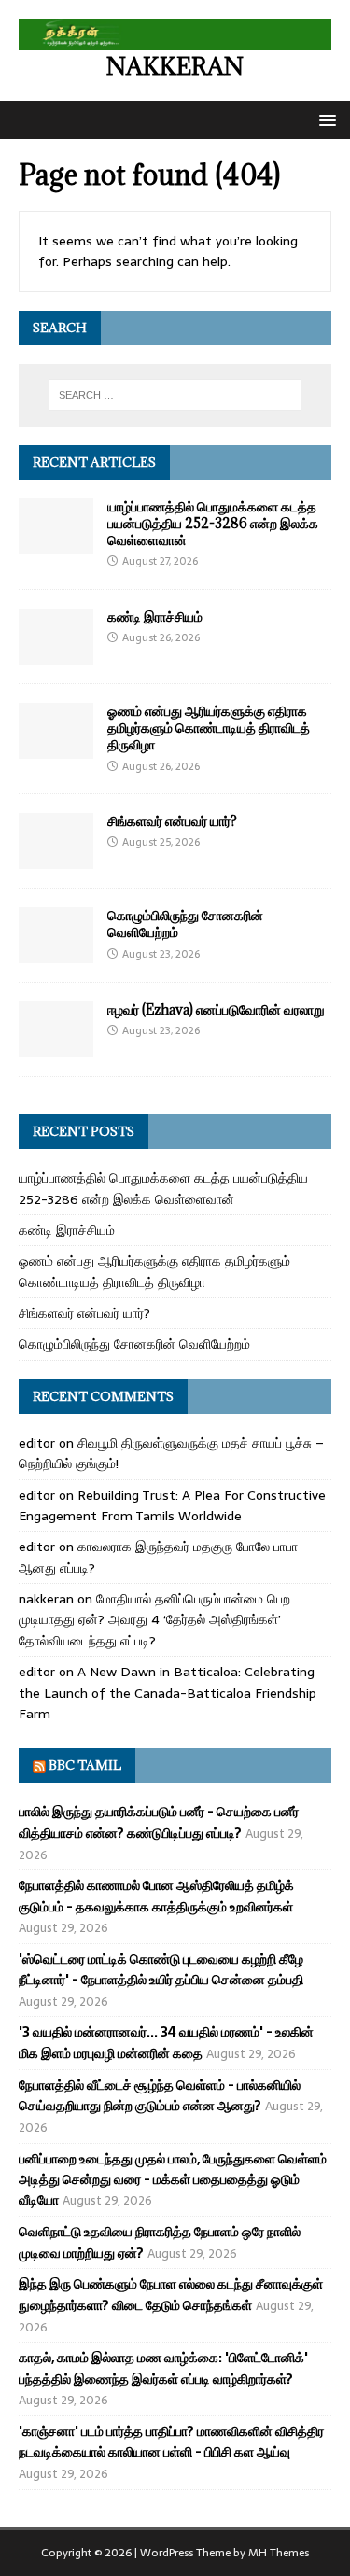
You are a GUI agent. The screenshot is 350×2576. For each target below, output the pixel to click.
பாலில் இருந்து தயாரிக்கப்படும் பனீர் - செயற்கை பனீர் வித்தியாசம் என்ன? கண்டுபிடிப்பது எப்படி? (159, 1822)
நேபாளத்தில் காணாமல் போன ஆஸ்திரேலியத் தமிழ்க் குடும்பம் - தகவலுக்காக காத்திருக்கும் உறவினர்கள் (156, 1896)
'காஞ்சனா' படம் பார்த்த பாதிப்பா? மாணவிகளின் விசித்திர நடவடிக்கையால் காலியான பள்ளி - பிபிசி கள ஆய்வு (171, 2442)
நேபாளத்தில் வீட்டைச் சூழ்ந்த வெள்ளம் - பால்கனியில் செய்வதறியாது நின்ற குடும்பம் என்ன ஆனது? (160, 2095)
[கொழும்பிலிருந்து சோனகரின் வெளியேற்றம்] (56, 953)
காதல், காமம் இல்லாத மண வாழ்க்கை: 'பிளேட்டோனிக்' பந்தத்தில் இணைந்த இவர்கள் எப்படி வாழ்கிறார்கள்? (163, 2368)
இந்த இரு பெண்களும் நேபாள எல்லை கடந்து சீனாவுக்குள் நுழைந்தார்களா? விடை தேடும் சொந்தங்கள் (171, 2294)
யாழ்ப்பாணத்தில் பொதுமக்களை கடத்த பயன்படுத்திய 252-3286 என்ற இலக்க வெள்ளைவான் (213, 523)
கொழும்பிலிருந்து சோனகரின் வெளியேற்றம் (185, 924)
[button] (324, 119)
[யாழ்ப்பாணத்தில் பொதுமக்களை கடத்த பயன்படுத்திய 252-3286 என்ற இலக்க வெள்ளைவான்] (56, 544)
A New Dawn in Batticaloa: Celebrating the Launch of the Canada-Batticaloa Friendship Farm (168, 1693)
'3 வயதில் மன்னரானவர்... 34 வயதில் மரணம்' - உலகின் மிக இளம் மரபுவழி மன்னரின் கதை (166, 2042)
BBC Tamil (85, 1765)
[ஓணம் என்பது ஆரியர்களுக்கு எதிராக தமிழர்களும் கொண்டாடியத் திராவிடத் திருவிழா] (56, 749)
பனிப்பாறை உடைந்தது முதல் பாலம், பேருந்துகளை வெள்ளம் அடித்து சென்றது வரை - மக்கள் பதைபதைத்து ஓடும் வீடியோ (173, 2180)
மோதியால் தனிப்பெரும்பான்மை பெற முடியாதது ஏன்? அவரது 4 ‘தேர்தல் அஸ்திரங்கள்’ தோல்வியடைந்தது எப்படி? (154, 1620)
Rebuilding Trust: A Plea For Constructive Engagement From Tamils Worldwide (172, 1505)
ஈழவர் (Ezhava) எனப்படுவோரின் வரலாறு (216, 1009)
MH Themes (279, 2553)
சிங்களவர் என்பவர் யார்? (172, 821)
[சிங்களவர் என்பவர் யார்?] (56, 859)
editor (37, 1443)
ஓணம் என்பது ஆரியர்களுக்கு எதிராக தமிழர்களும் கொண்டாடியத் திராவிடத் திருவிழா (209, 728)
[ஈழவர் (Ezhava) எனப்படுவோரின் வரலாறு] (56, 1047)
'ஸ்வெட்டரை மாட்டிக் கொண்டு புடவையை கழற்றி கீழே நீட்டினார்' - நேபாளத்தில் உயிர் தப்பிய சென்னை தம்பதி (161, 1969)
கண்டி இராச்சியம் (155, 616)
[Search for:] (175, 395)
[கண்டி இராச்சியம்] (56, 654)
